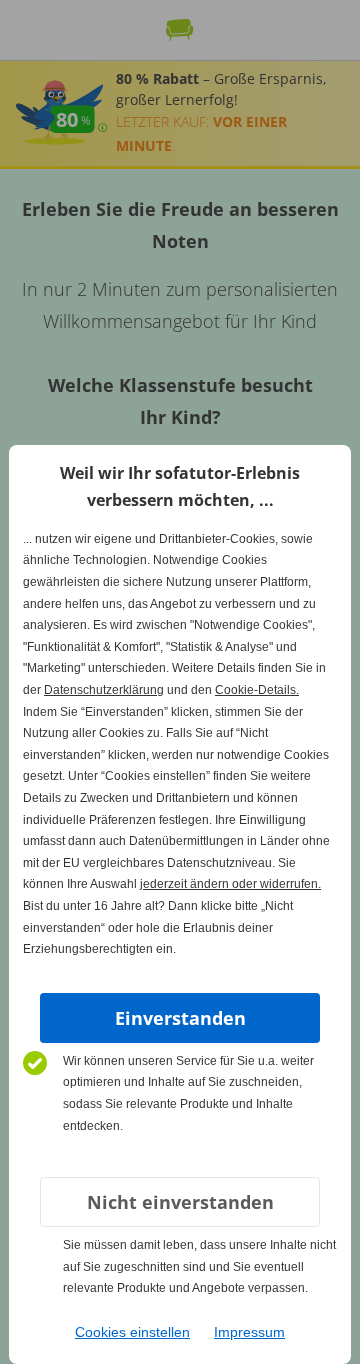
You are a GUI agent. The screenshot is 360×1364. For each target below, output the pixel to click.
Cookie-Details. (257, 690)
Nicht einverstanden (180, 1202)
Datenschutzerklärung (104, 690)
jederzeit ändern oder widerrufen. (230, 884)
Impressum (249, 1332)
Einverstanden (180, 1018)
